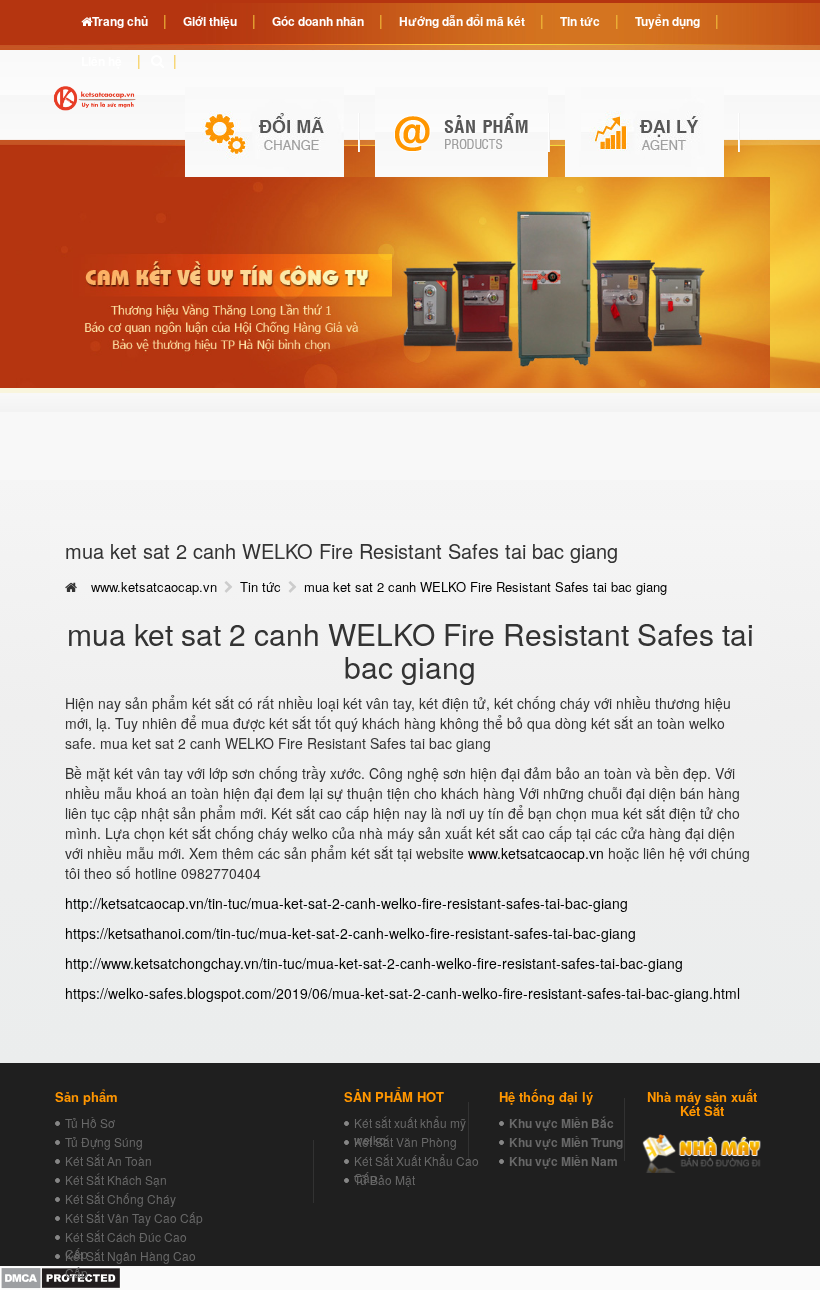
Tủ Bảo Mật (384, 1179)
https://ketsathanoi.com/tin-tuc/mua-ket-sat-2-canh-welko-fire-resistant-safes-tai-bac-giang (350, 933)
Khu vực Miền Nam (563, 1161)
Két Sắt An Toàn (108, 1160)
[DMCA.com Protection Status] (60, 1276)
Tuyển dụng (667, 21)
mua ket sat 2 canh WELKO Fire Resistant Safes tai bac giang (485, 586)
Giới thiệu (210, 21)
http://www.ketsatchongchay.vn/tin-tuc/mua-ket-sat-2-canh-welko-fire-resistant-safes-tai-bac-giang (374, 963)
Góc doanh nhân (318, 21)
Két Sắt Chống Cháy (120, 1198)
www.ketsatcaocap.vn (154, 586)
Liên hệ (101, 61)
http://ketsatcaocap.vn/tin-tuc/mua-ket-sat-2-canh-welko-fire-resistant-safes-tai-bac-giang (346, 903)
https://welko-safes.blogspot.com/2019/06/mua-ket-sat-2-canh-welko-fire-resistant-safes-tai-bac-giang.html (402, 993)
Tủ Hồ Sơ (90, 1122)
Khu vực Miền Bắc (561, 1123)
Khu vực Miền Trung (566, 1142)
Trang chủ (120, 21)
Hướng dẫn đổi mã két (462, 21)
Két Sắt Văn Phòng (405, 1141)
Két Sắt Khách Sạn (116, 1179)
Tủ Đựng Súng (104, 1141)
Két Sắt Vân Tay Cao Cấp (134, 1217)
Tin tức (260, 586)
